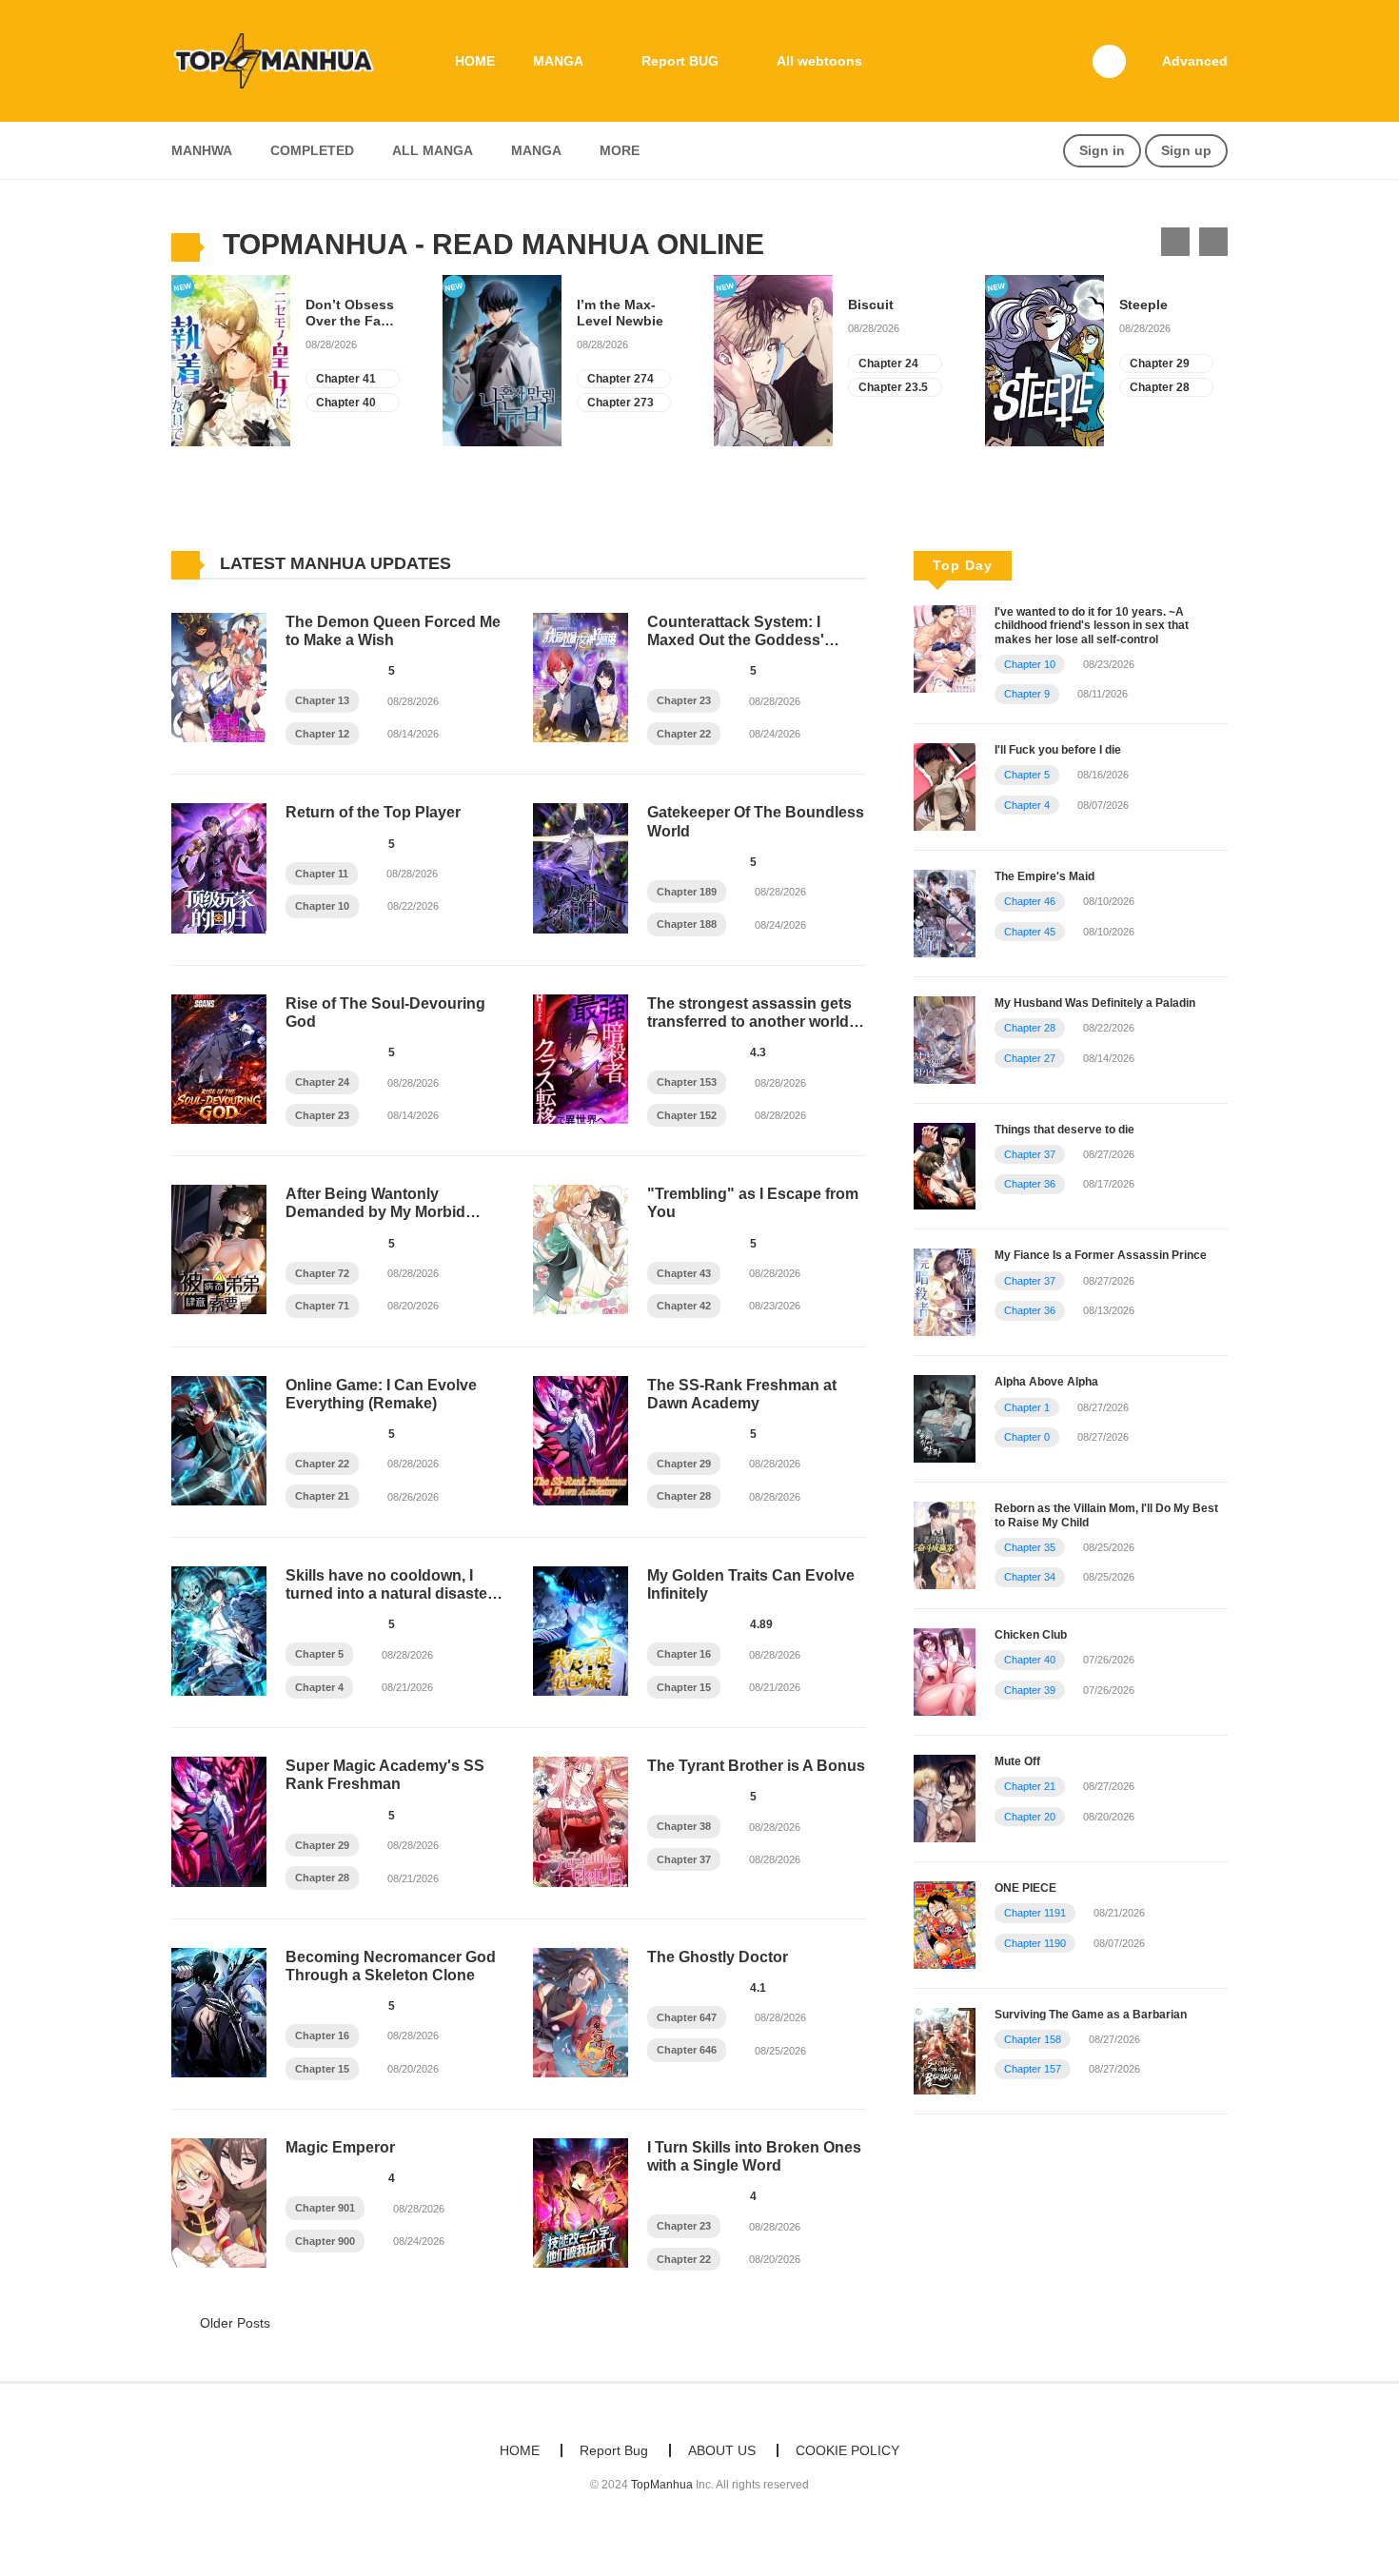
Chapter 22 (684, 734)
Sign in (1102, 150)
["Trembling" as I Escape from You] (581, 1249)
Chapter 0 (1027, 1437)
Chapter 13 (322, 700)
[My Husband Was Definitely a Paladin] (945, 1038)
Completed (312, 150)
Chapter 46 (1030, 901)
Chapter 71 (322, 1306)
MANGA (558, 61)
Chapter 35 (1030, 1547)
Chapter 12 (322, 734)
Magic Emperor (340, 2147)
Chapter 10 (322, 906)
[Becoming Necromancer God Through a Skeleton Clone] (219, 2012)
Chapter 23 (684, 700)
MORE (620, 150)
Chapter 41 (346, 379)
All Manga (433, 150)
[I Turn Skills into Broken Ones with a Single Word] (581, 2202)
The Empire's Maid (1044, 876)
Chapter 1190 (1035, 1943)
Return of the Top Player (373, 812)
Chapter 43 (684, 1273)
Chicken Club (1031, 1635)
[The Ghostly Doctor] (581, 2012)
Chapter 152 (687, 1115)
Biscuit (871, 305)
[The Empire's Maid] (945, 912)
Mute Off (1017, 1761)
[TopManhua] (282, 60)
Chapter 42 (684, 1306)
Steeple (1143, 305)
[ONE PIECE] (945, 1923)
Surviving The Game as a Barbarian (1091, 2015)
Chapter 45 (1030, 932)
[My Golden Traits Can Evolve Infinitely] (581, 1630)
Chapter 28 (1160, 387)
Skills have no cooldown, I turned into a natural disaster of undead (389, 1593)
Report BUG (680, 61)
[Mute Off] (945, 1797)
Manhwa (202, 150)
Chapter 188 (687, 924)
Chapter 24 (888, 364)
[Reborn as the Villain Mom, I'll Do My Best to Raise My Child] (945, 1544)
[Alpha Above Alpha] (945, 1418)
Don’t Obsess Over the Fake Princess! (351, 313)
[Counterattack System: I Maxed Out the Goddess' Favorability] (581, 677)
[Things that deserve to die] (945, 1165)
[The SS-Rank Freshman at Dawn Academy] (581, 1439)
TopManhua (662, 2485)
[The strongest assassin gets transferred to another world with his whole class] (581, 1058)
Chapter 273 (621, 403)
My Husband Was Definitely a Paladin (1095, 1003)
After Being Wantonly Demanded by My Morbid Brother (375, 1212)
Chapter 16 (684, 1654)
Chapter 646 (687, 2050)
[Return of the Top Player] (219, 867)
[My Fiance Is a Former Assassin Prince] (945, 1291)
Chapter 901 (325, 2208)
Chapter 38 (684, 1826)
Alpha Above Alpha (1046, 1382)
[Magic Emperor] (219, 2202)
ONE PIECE (1025, 1888)
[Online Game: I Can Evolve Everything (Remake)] (219, 1439)
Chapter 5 (319, 1654)
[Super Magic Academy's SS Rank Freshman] (219, 1820)
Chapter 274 (621, 379)
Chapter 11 (322, 874)
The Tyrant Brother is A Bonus (756, 1766)
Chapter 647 (687, 2017)
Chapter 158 (1033, 2039)
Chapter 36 (1030, 1184)
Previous (1175, 242)
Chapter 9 (1027, 694)
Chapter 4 (319, 1687)
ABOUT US (722, 2450)
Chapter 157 (1033, 2069)
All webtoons (819, 61)
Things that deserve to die (1064, 1130)
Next (1213, 242)
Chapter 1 (1027, 1407)
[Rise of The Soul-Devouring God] (219, 1058)
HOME (475, 61)
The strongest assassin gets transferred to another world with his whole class (749, 1022)
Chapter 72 (322, 1273)
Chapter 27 (1030, 1058)
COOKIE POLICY (847, 2450)
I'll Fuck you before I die (1058, 750)
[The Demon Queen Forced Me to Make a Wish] (219, 677)
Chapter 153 (687, 1082)
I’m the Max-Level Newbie (620, 313)
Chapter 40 (346, 403)
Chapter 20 (1030, 1817)
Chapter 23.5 (893, 387)
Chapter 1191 (1035, 1913)
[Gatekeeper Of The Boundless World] (581, 867)
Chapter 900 (325, 2241)
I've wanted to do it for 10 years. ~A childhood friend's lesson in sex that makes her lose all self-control (1092, 626)
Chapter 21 (322, 1496)
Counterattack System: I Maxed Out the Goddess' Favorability (736, 640)
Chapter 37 (684, 1859)
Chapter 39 (1030, 1690)
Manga (536, 150)
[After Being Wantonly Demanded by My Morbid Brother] (219, 1249)
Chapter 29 (1160, 364)
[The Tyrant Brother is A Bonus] (581, 1820)
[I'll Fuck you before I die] (945, 786)
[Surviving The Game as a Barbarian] (945, 2050)
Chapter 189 (687, 892)
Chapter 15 (684, 1687)
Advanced (1195, 61)
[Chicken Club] (945, 1671)
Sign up (1186, 150)
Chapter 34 (1030, 1577)
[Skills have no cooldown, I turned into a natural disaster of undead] (219, 1630)
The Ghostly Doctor (718, 1957)
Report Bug (614, 2450)
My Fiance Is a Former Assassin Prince (1101, 1255)
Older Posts (233, 2323)
